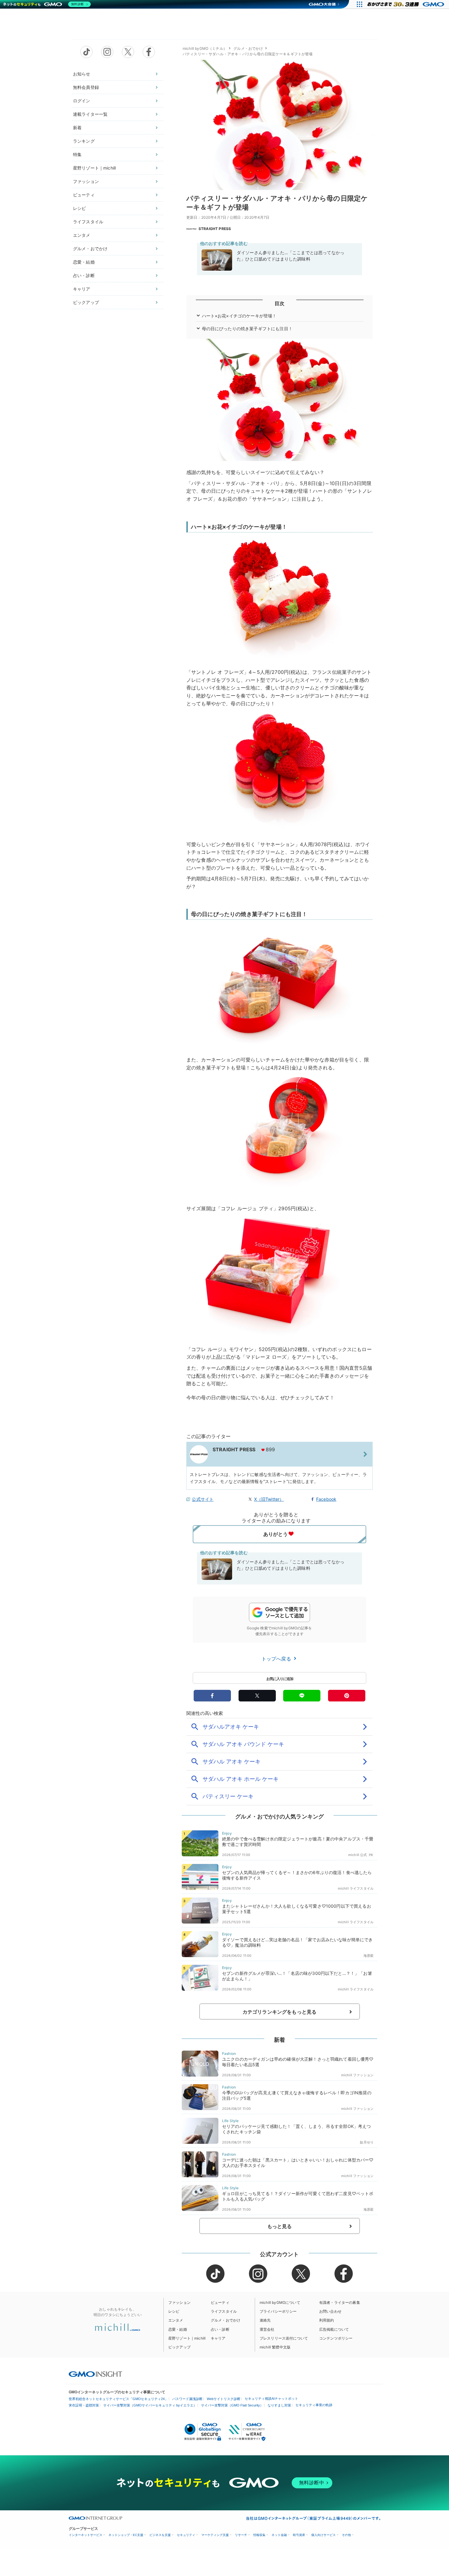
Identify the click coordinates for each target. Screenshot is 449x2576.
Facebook (326, 1499)
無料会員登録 (86, 87)
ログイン (82, 101)
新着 (77, 128)
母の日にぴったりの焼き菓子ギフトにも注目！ (247, 329)
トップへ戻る (277, 1659)
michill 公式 (358, 1855)
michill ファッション (357, 2075)
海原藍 (369, 1956)
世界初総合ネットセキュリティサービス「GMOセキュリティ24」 (118, 2399)
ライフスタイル (88, 222)
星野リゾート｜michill (94, 168)
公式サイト (203, 1499)
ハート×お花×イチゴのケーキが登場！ (239, 316)
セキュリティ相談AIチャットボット (271, 2399)
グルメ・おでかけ (90, 248)
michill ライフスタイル (356, 1888)
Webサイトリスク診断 (224, 2399)
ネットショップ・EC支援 (126, 2535)
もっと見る (280, 2226)
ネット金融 (279, 2535)
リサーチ (241, 2535)
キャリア (82, 289)
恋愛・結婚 (84, 262)
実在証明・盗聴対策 (84, 2405)
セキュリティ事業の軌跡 (314, 2405)
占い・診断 (84, 275)
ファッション (86, 181)
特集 (77, 154)
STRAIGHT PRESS (215, 229)
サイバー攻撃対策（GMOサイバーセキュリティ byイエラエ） (150, 2405)
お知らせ (82, 74)
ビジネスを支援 (160, 2535)
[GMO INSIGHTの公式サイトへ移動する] (95, 2374)
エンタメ (82, 235)
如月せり (367, 2142)
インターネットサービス (86, 2535)
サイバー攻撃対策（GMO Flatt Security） (232, 2405)
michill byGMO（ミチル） (205, 48)
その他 (346, 2535)
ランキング (84, 141)
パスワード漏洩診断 (187, 2399)
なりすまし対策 (279, 2405)
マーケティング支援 (215, 2535)
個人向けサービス (323, 2535)
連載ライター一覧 (90, 114)
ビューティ (84, 195)
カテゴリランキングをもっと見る (279, 2012)
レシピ (79, 208)
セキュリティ (186, 2535)
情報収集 (259, 2535)
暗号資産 (299, 2535)
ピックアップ (86, 302)
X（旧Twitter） (269, 1499)
